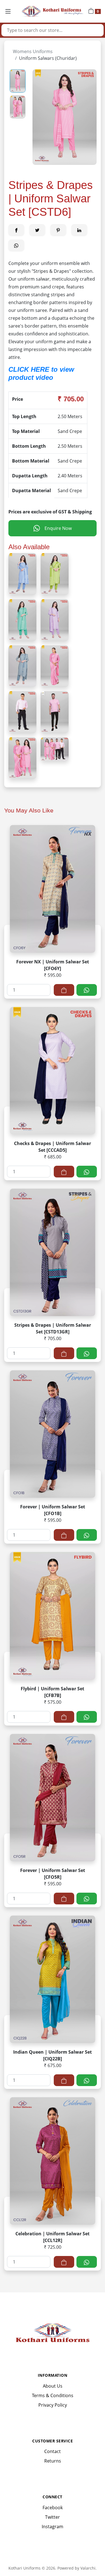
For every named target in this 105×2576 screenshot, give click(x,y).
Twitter (53, 2517)
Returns (53, 2461)
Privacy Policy (53, 2405)
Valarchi (88, 2568)
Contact (53, 2451)
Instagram (53, 2527)
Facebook (53, 2508)
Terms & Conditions (53, 2395)
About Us (53, 2386)
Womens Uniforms (33, 51)
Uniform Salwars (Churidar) (48, 58)
